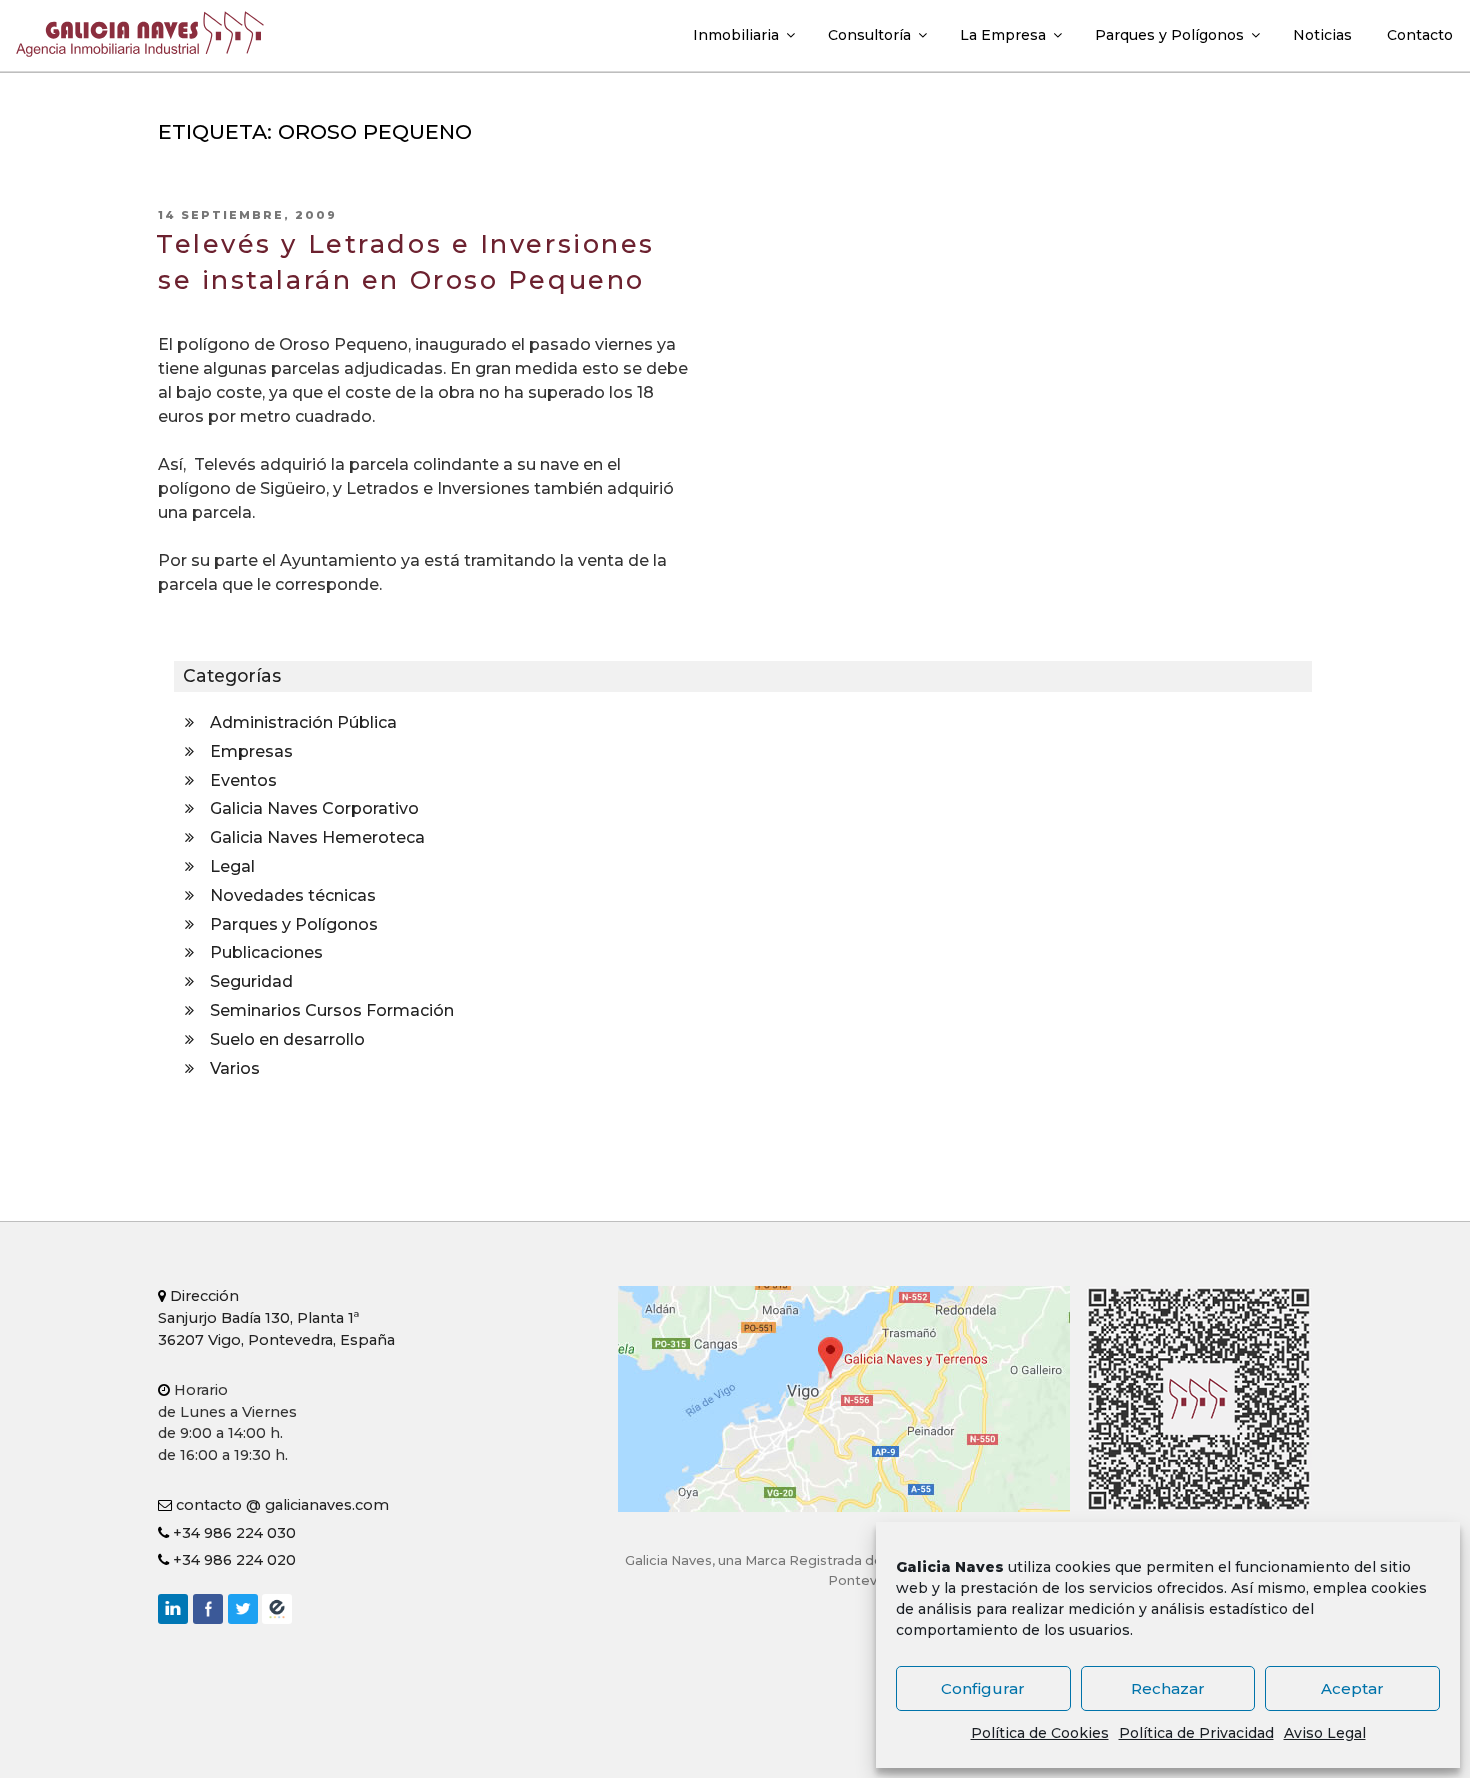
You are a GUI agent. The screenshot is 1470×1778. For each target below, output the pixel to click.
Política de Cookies (1040, 1733)
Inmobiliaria (736, 35)
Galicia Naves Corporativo (314, 808)
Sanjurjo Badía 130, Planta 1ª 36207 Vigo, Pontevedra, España (276, 1317)
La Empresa (1003, 35)
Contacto (1420, 35)
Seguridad (251, 981)
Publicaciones (266, 952)
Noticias (1322, 35)
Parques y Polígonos (1169, 35)
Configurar (983, 1688)
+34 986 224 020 (232, 1560)
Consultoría (869, 35)
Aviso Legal (1325, 1733)
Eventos (243, 780)
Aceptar (1352, 1688)
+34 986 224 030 (232, 1533)
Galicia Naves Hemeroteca (317, 837)
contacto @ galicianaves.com (280, 1505)
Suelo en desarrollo (287, 1039)
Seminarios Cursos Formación (332, 1010)
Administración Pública (303, 722)
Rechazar (1168, 1688)
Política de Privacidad (1196, 1733)
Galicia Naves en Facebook (208, 1609)
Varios (235, 1068)
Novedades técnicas (293, 895)
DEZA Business (277, 1609)
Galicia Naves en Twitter (243, 1609)
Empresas (251, 751)
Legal (232, 866)
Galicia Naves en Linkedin (173, 1609)
